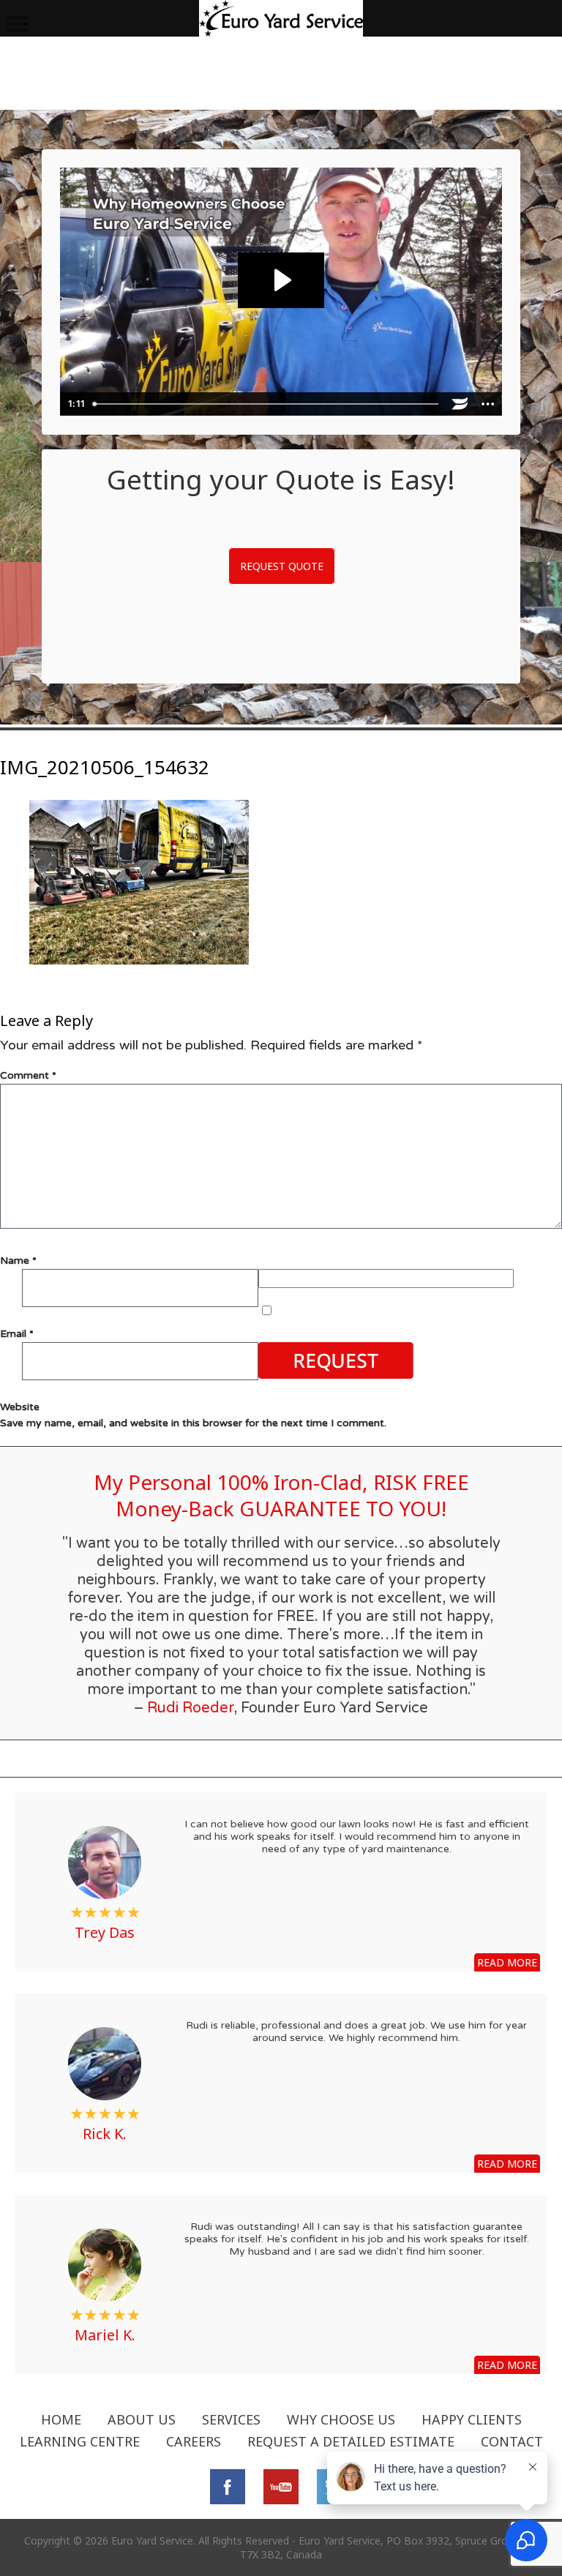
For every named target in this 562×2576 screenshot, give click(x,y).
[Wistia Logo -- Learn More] (460, 404)
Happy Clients (472, 2419)
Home (61, 2419)
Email (17, 1334)
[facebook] (228, 2485)
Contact (512, 2441)
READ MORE (507, 1962)
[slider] (267, 404)
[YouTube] (281, 2485)
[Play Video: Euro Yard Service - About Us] (281, 280)
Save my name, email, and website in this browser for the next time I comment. (193, 1423)
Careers (194, 2441)
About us (142, 2419)
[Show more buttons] (488, 404)
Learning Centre (80, 2441)
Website (20, 1407)
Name (18, 1261)
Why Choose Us (341, 2419)
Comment (28, 1075)
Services (231, 2419)
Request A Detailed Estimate (351, 2441)
